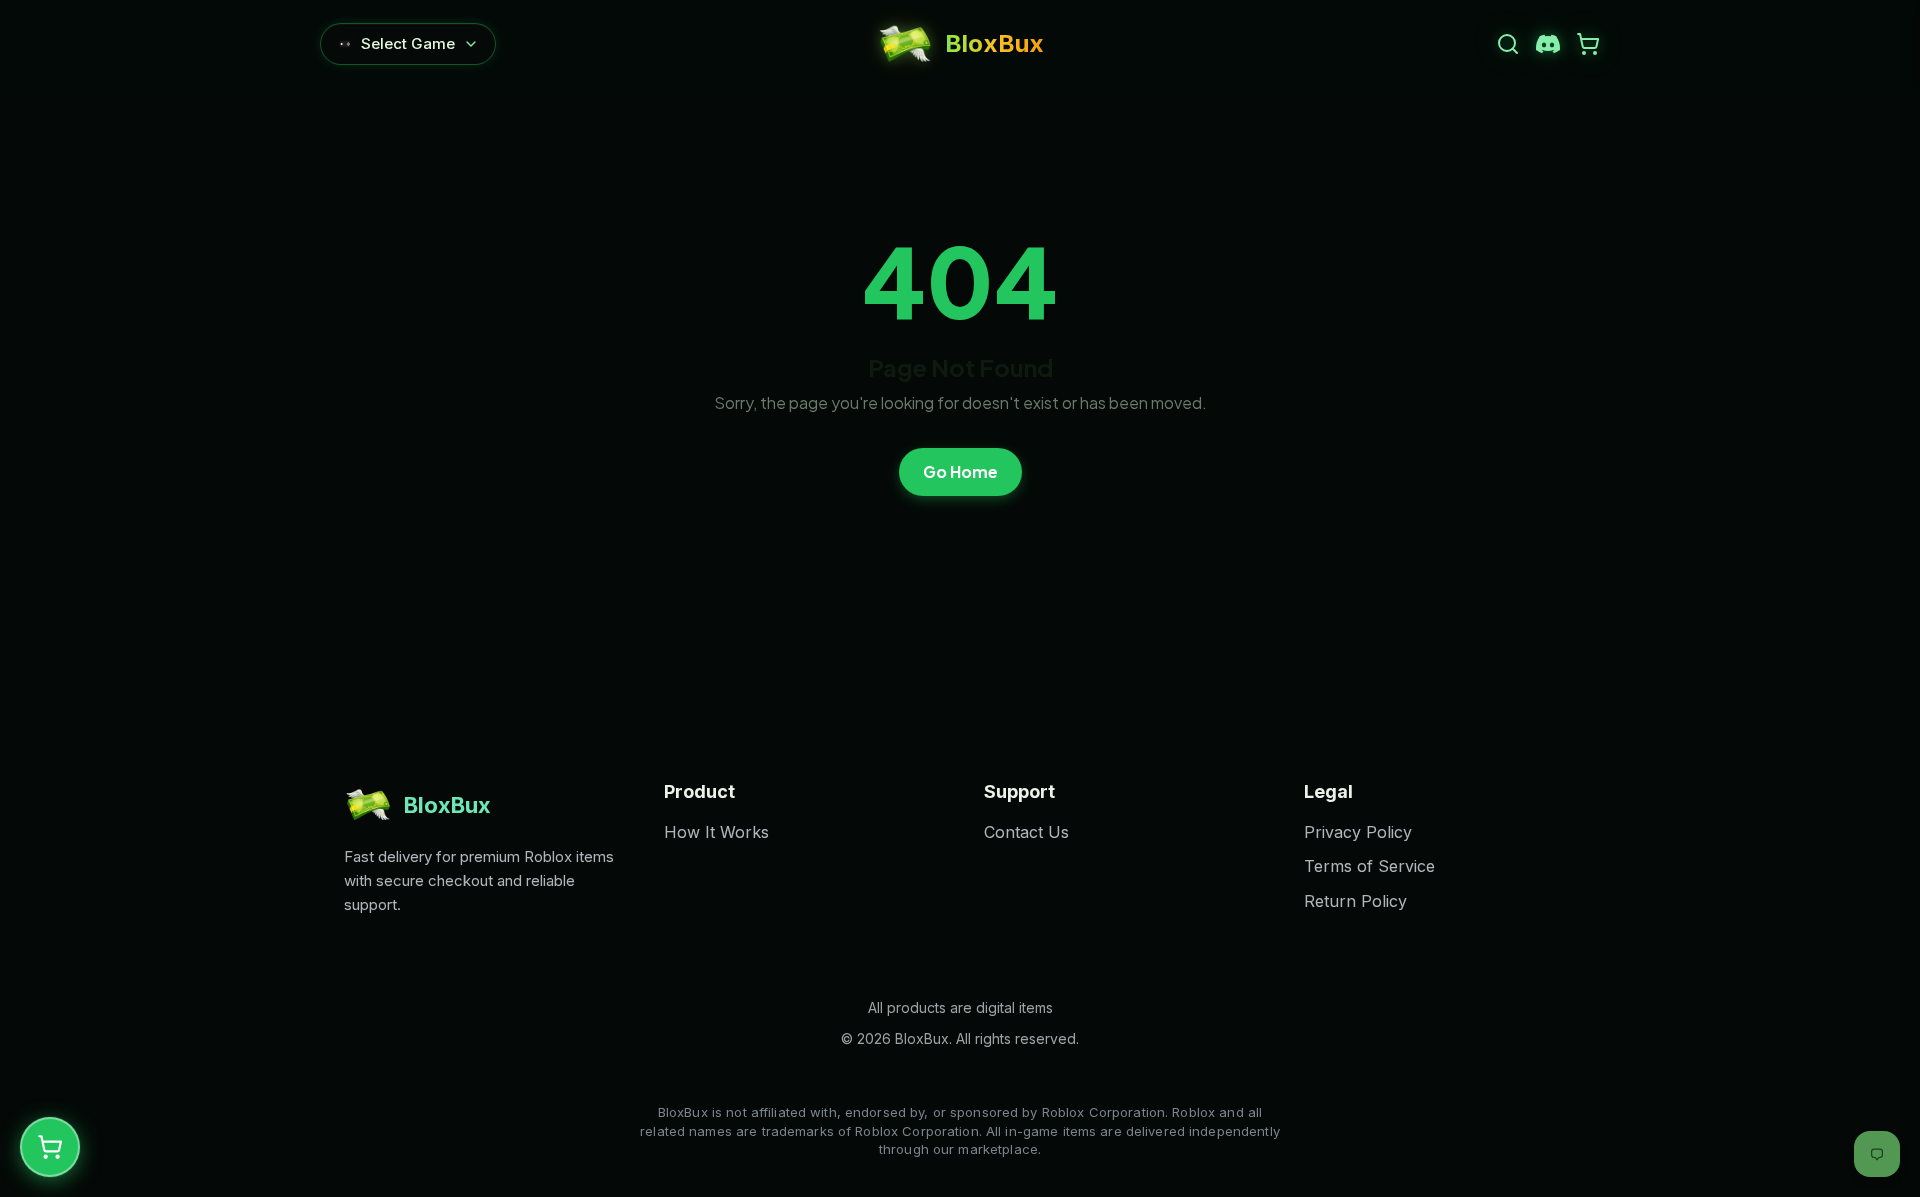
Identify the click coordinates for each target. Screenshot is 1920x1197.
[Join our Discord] (1548, 44)
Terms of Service (1369, 866)
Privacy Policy (1358, 832)
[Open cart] (1588, 44)
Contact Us (1026, 832)
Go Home (960, 471)
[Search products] (1508, 44)
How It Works (716, 832)
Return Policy (1355, 901)
